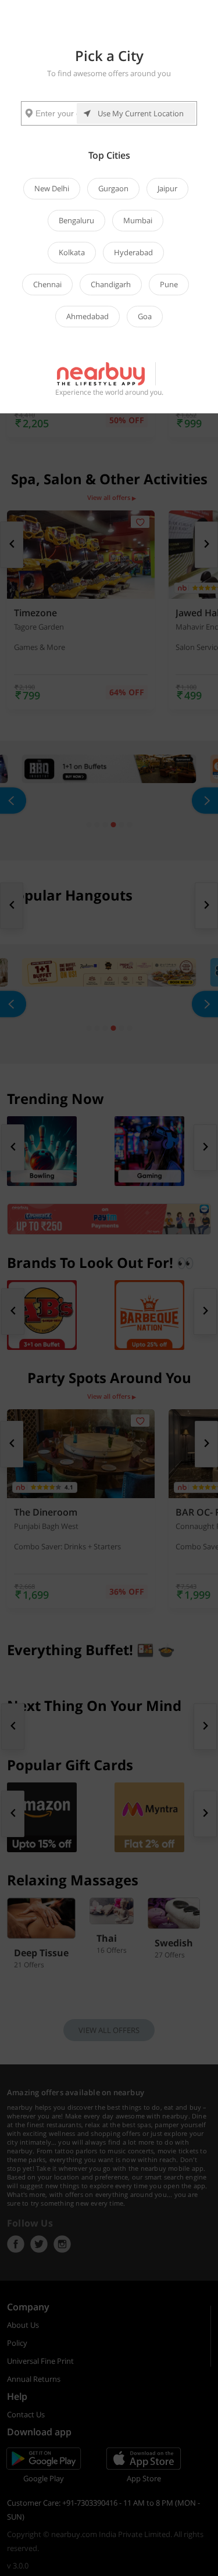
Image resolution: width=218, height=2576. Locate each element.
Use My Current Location (141, 113)
